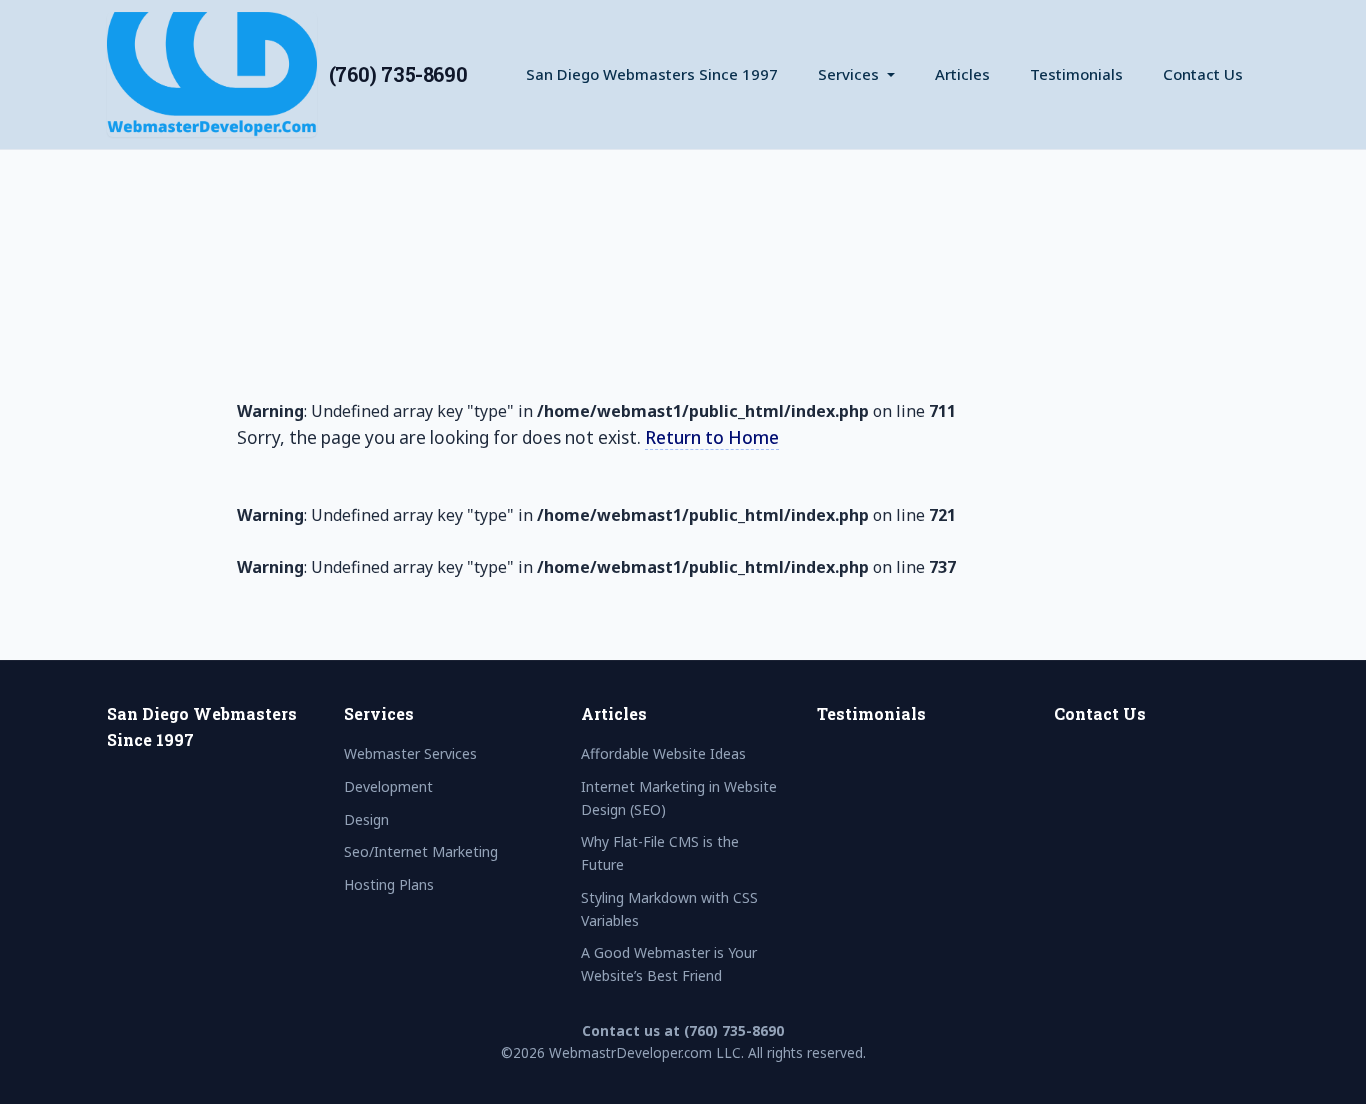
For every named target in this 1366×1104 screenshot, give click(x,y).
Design (366, 819)
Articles (962, 74)
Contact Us (1203, 74)
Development (388, 786)
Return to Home (712, 437)
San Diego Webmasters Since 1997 (652, 74)
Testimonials (1076, 74)
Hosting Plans (389, 884)
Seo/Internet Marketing (421, 851)
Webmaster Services (410, 753)
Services (848, 74)
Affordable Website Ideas (663, 753)
